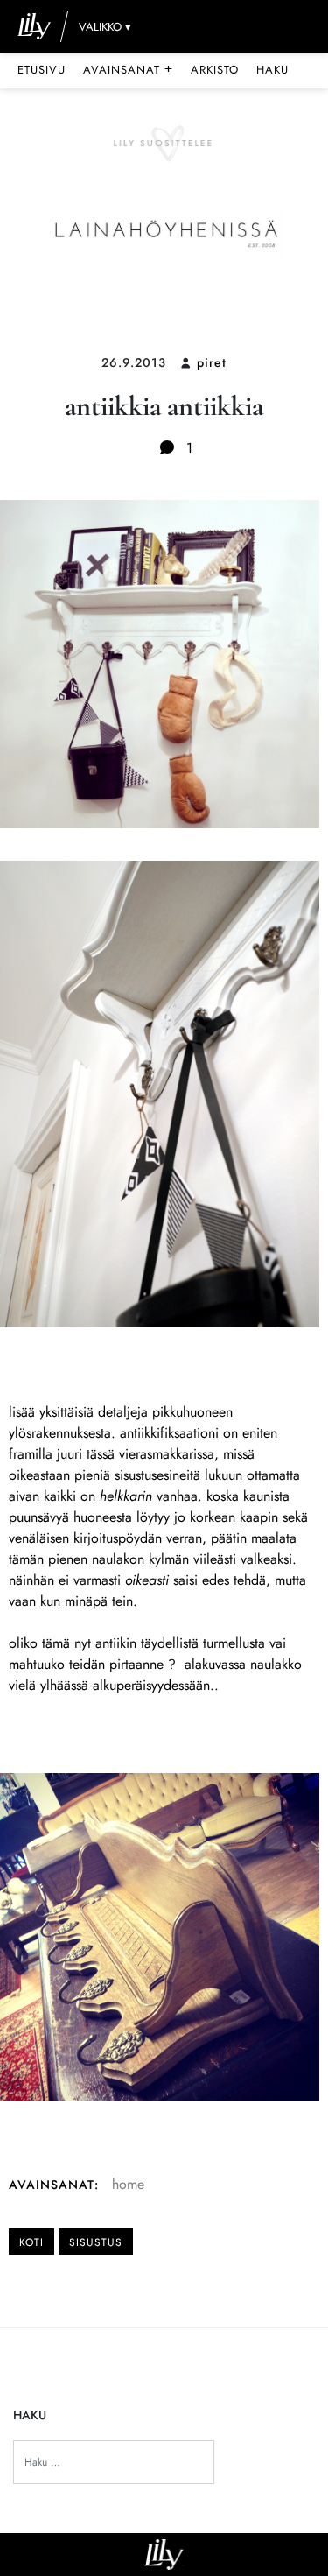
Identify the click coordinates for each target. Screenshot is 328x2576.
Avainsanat (128, 69)
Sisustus (96, 2242)
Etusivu (42, 70)
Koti (31, 2242)
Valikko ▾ (105, 27)
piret (212, 362)
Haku (272, 70)
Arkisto (215, 70)
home (128, 2184)
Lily (164, 2555)
